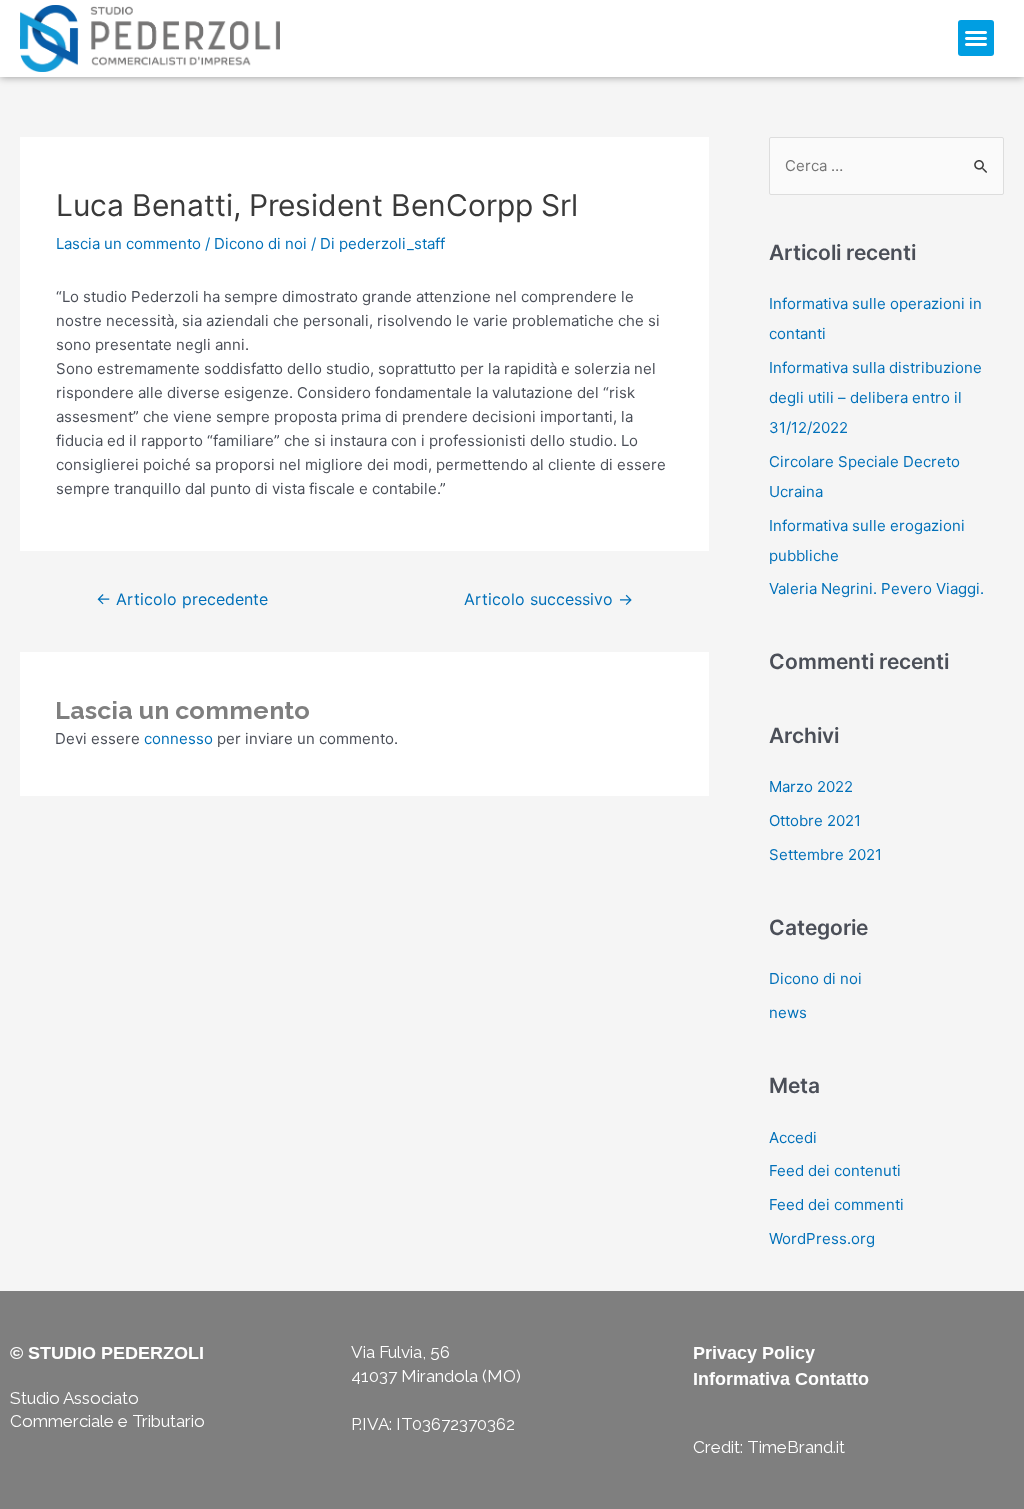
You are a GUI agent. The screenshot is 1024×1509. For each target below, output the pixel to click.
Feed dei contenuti (835, 1170)
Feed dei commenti (836, 1204)
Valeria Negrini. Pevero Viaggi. (876, 588)
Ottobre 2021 (815, 820)
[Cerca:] (886, 165)
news (788, 1012)
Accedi (793, 1137)
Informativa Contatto (781, 1379)
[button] (976, 38)
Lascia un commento (128, 243)
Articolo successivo (548, 599)
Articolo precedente (182, 599)
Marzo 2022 (811, 786)
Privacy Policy (754, 1353)
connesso (178, 738)
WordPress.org (822, 1238)
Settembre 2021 (825, 854)
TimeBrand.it (796, 1447)
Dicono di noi (260, 243)
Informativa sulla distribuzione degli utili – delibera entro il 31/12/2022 (875, 397)
